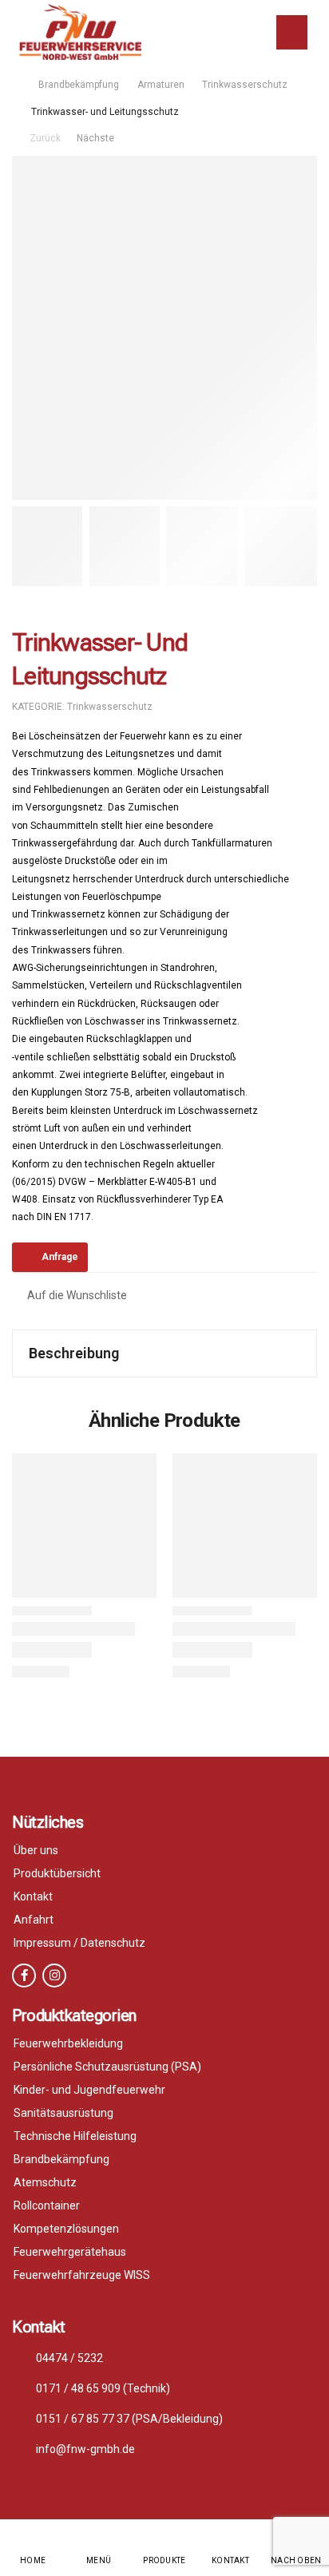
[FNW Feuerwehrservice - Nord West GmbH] (80, 32)
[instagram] (54, 1976)
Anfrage (60, 1257)
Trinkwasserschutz (245, 85)
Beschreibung (74, 1353)
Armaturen (161, 85)
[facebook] (24, 1976)
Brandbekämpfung (79, 85)
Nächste (97, 138)
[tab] (164, 1353)
